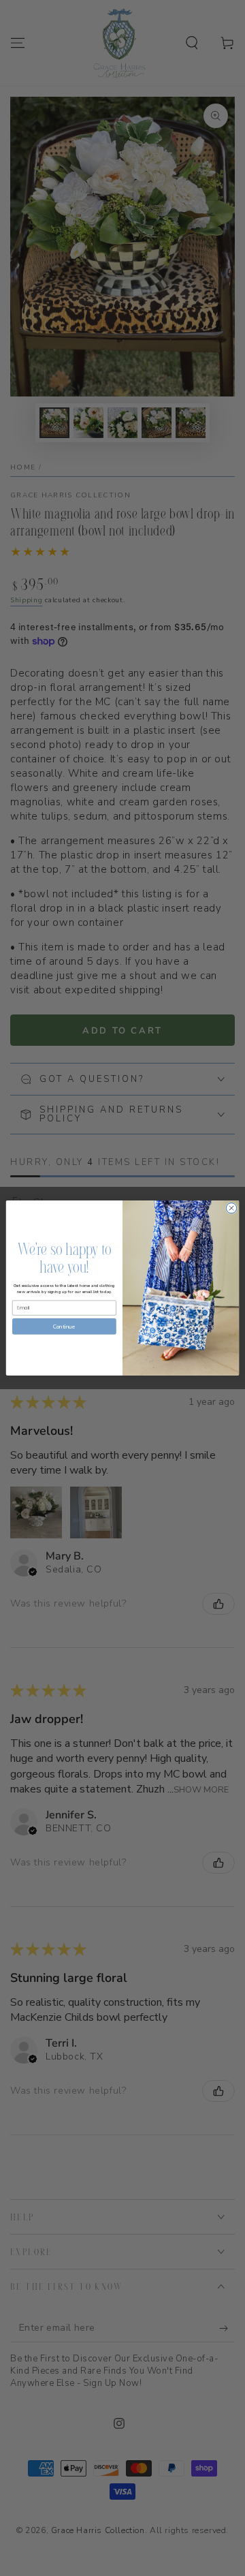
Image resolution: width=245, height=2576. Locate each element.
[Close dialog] (231, 1208)
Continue (64, 1327)
